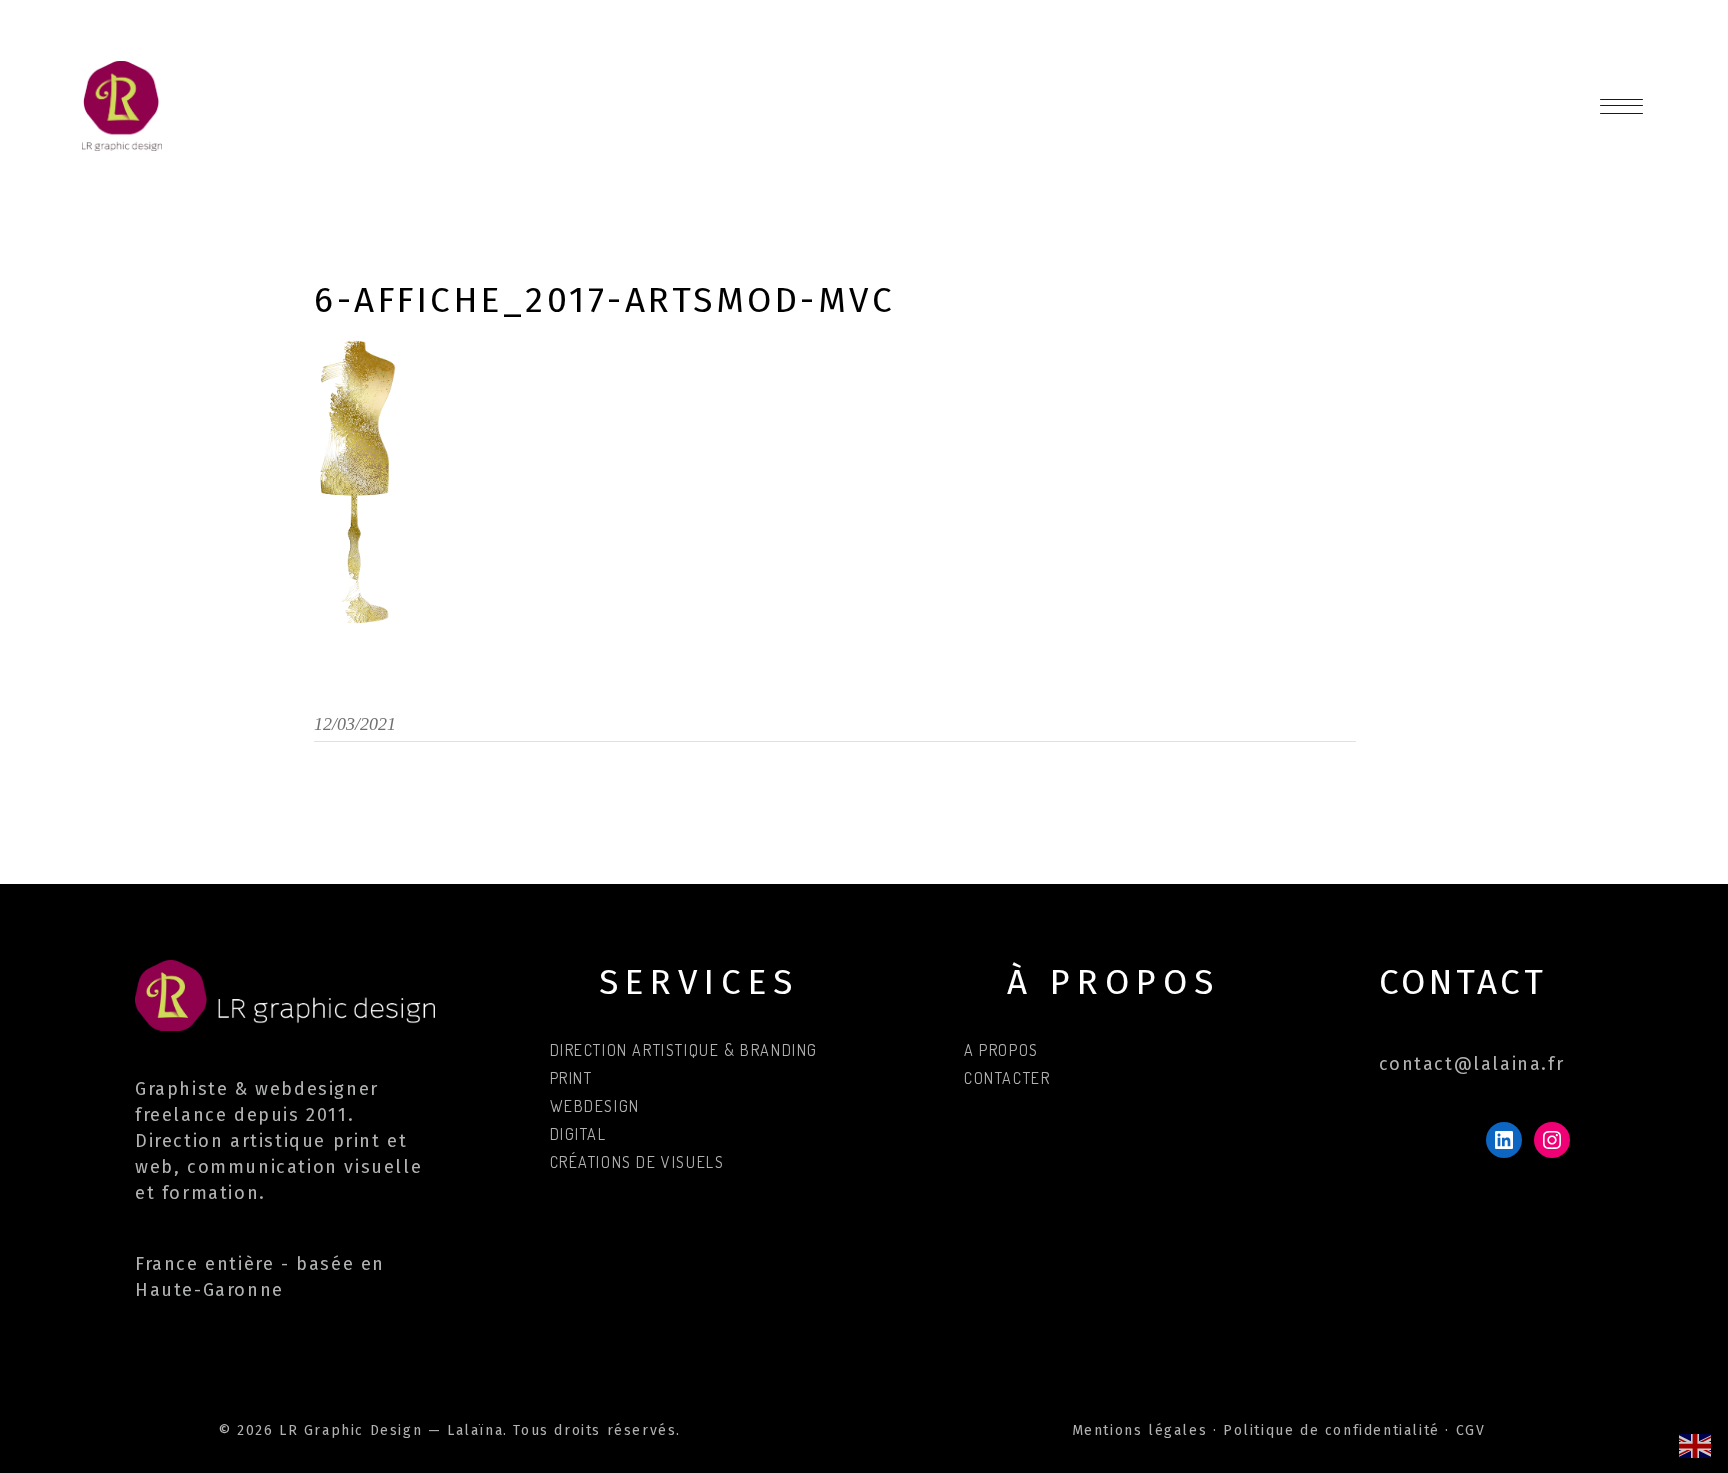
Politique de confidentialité (1331, 1430)
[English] (1696, 1444)
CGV (1471, 1430)
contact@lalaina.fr (1472, 1064)
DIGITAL (578, 1134)
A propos (1001, 1050)
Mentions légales (1140, 1430)
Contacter (1007, 1078)
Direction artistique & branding (684, 1050)
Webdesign (595, 1106)
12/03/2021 (355, 724)
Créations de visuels (637, 1162)
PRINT (571, 1078)
